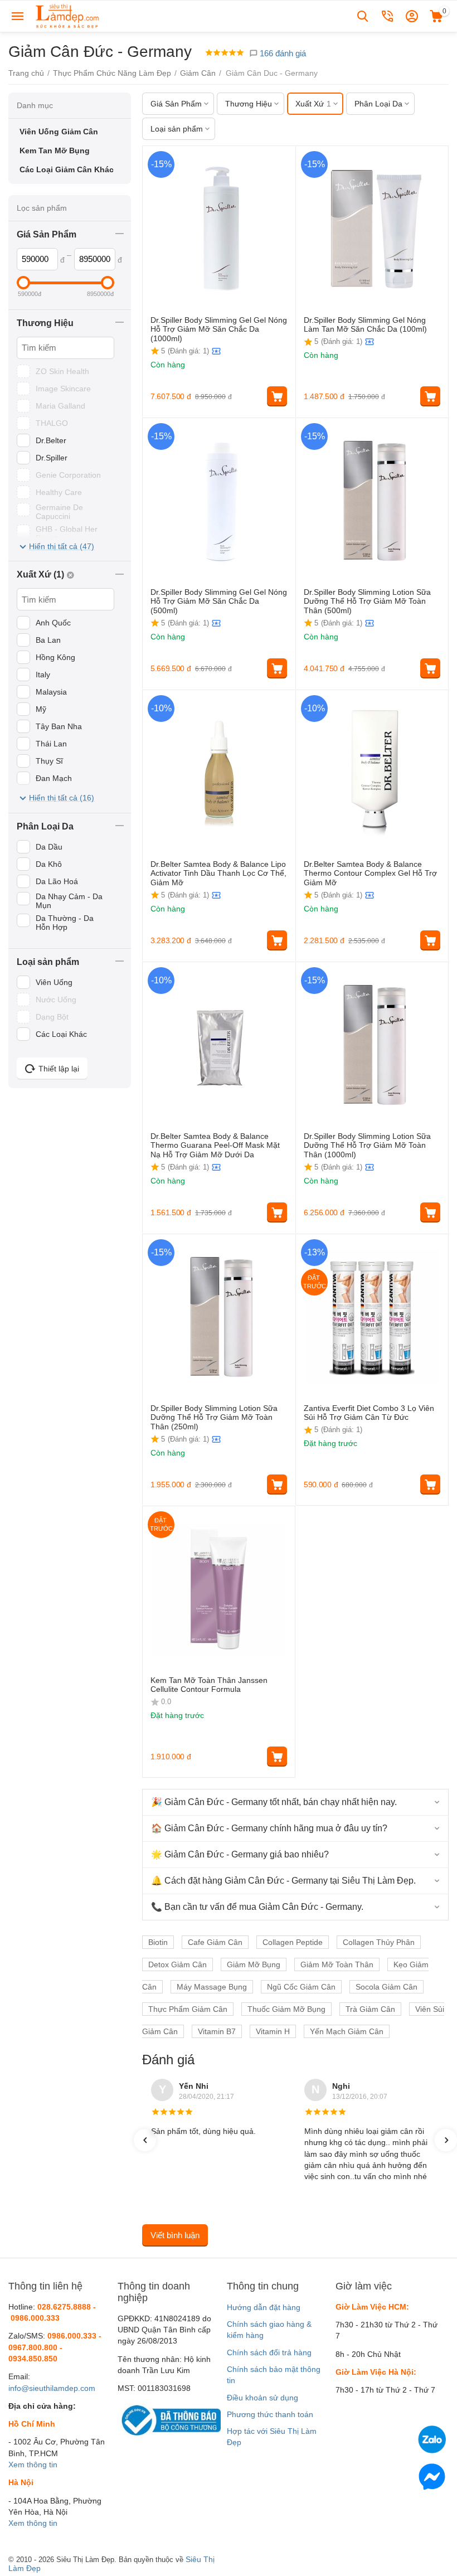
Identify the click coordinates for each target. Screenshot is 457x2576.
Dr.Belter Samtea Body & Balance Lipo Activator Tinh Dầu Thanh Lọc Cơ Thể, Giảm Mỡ (218, 874)
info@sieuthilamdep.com (52, 2388)
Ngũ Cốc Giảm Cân (301, 1987)
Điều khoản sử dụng (262, 2398)
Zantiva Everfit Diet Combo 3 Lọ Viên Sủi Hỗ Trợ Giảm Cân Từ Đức (369, 1413)
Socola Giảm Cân (386, 1987)
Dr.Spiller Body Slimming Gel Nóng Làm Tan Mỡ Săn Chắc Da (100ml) (365, 325)
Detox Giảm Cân (178, 1964)
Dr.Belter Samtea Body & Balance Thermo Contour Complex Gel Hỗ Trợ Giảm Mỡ (370, 874)
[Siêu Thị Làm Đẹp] (68, 16)
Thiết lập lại (59, 1069)
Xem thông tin (33, 2465)
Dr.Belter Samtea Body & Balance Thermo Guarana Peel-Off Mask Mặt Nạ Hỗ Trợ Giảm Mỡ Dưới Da (215, 1146)
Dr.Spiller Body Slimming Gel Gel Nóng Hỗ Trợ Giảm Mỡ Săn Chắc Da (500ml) (219, 601)
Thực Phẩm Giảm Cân (188, 2009)
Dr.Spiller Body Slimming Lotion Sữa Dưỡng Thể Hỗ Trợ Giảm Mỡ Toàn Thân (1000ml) (367, 1146)
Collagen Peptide (293, 1942)
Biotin (158, 1942)
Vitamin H (273, 2031)
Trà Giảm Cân (370, 2009)
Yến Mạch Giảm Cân (347, 2031)
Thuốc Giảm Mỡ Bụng (286, 2009)
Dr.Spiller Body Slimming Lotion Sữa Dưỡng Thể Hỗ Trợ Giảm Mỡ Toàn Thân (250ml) (214, 1418)
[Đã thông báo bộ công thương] (169, 2419)
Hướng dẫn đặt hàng (264, 2307)
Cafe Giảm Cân (215, 1942)
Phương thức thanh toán (270, 2414)
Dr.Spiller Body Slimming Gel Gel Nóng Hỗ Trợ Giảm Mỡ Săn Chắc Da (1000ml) (219, 329)
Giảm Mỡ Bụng (254, 1964)
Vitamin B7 (217, 2031)
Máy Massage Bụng (212, 1987)
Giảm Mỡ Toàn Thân (337, 1964)
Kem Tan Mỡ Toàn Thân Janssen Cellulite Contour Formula (209, 1685)
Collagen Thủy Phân (379, 1942)
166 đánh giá (282, 53)
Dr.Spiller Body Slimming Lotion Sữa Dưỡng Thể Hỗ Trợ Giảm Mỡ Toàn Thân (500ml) (367, 601)
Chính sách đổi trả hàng (269, 2352)
